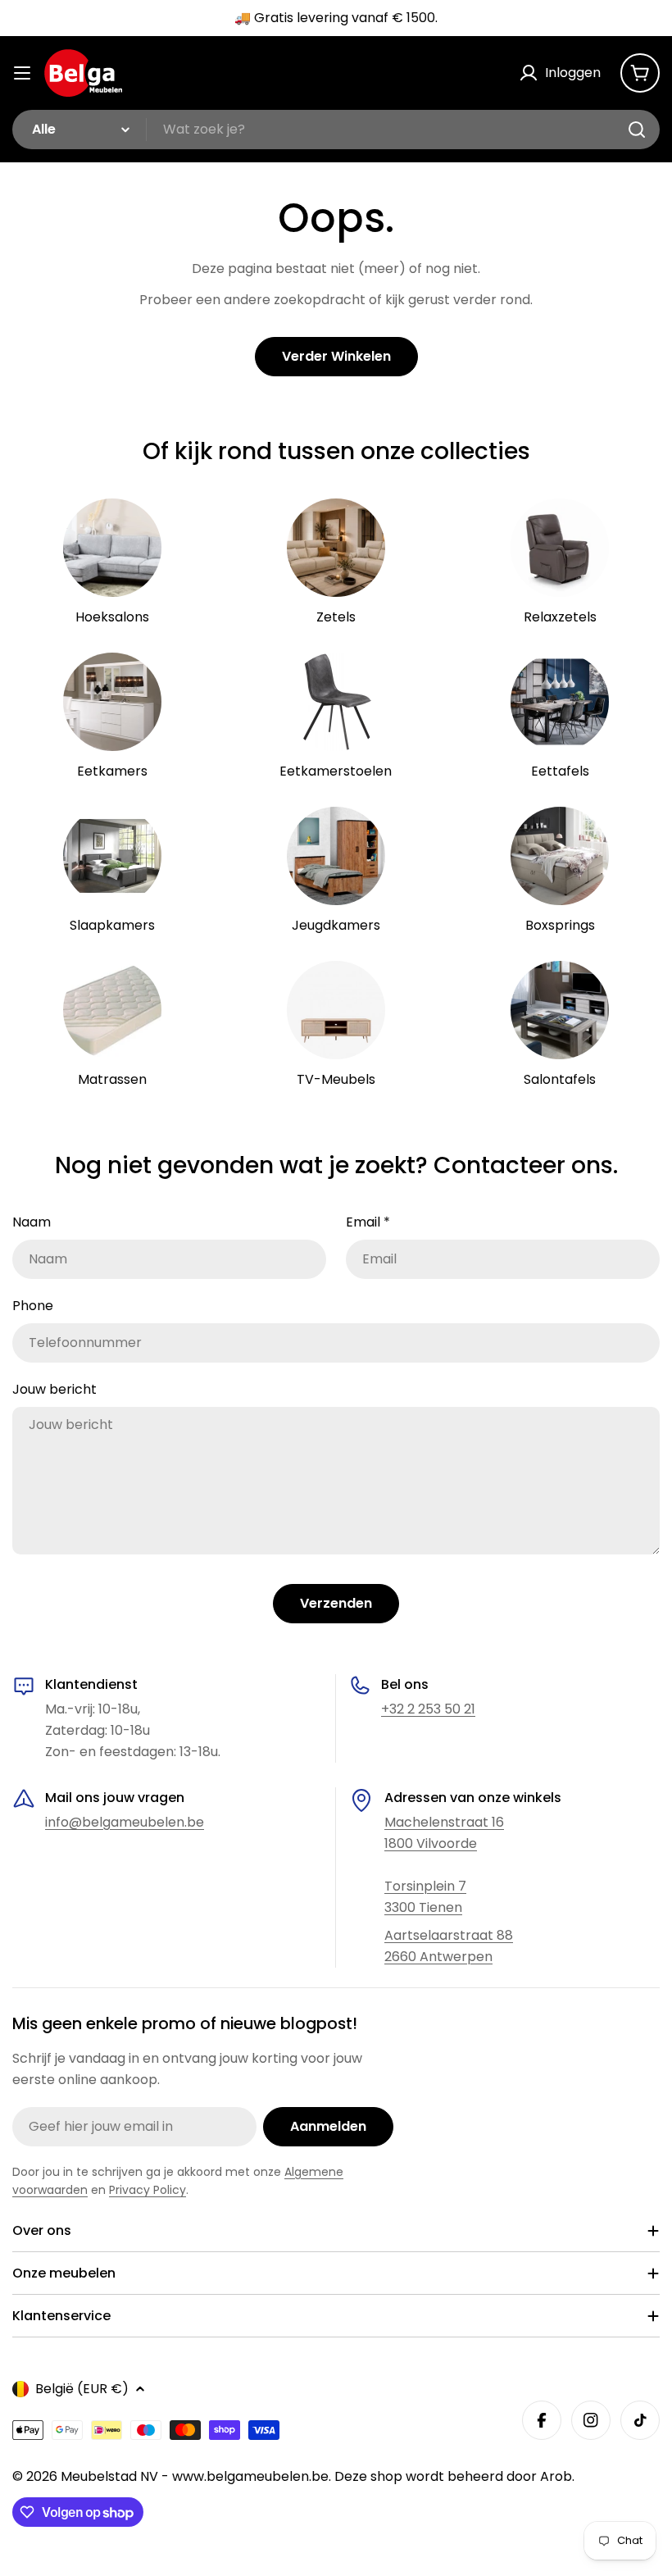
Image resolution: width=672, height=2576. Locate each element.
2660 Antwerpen (438, 1957)
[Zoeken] (637, 130)
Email (368, 1222)
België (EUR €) (82, 2389)
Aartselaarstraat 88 (449, 1935)
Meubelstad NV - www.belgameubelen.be (195, 2476)
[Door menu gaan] (22, 73)
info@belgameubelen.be (125, 1822)
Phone (33, 1306)
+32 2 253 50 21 (428, 1709)
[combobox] (336, 130)
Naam (32, 1222)
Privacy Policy (148, 2190)
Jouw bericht (54, 1389)
